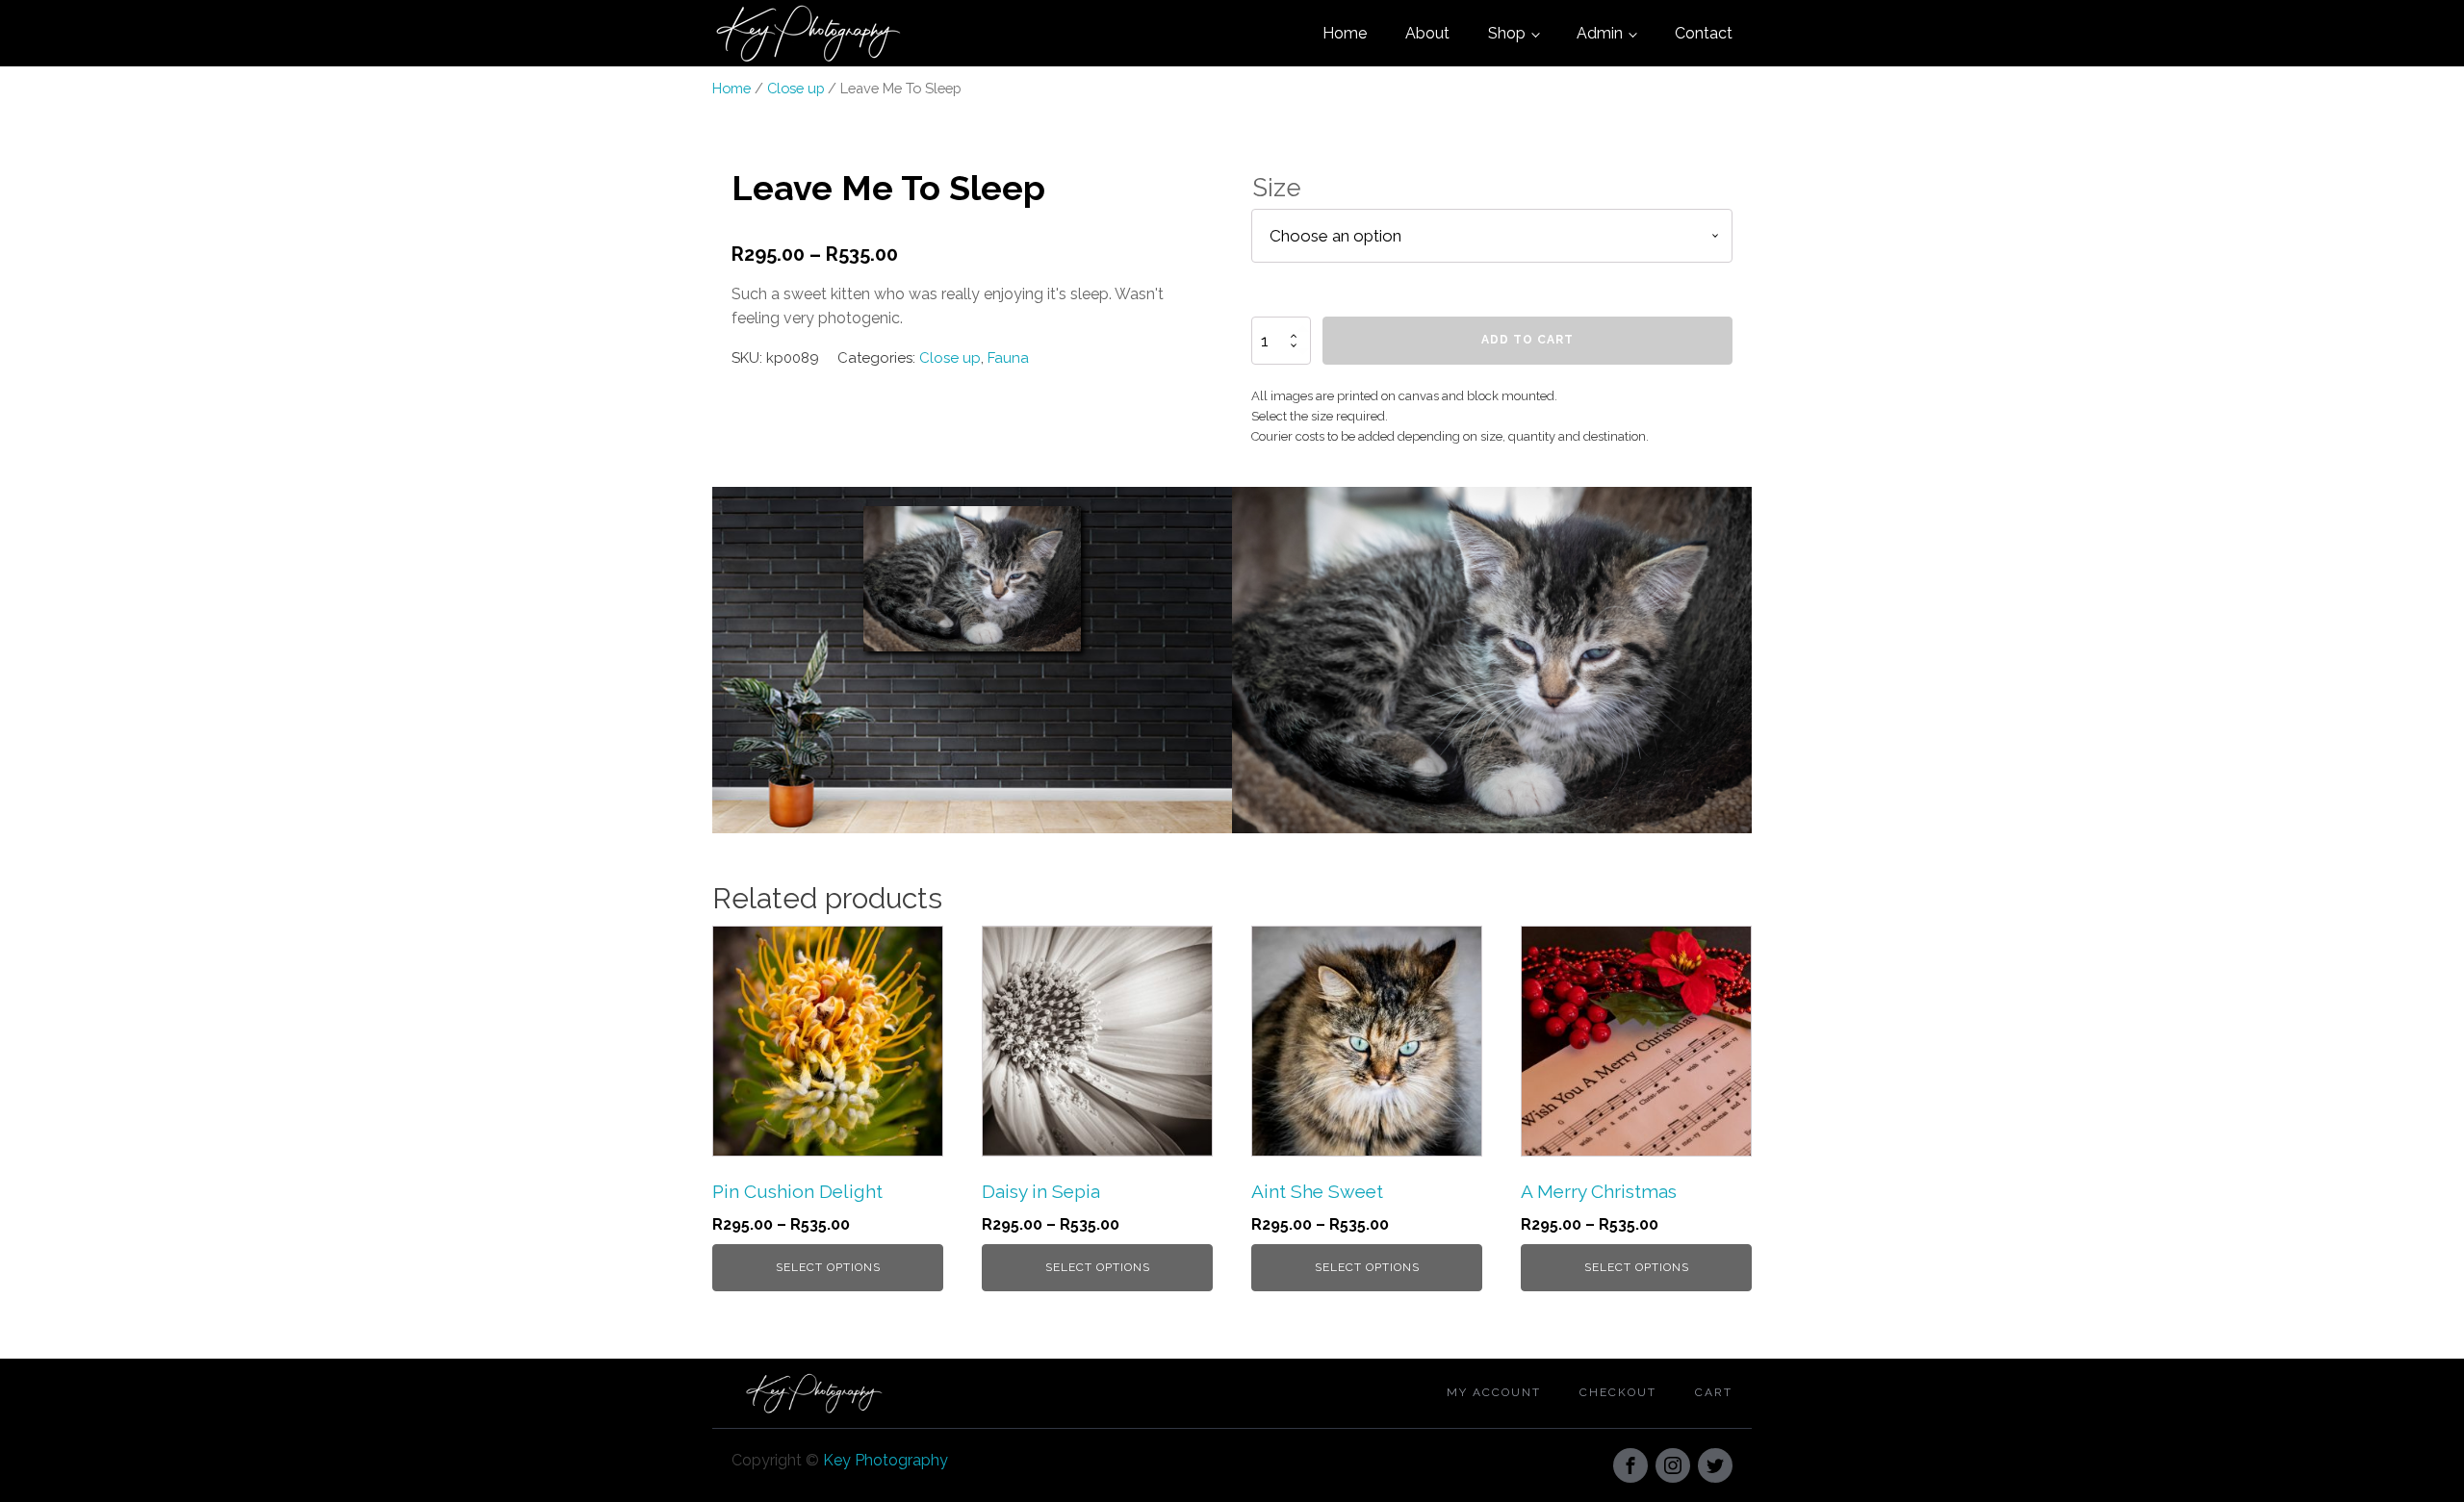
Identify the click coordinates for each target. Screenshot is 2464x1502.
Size (1277, 188)
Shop (1507, 33)
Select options (828, 1267)
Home (1345, 33)
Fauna (1008, 358)
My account (1494, 1392)
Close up (796, 88)
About (1427, 33)
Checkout (1618, 1392)
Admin (1600, 33)
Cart (1714, 1392)
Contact (1704, 33)
